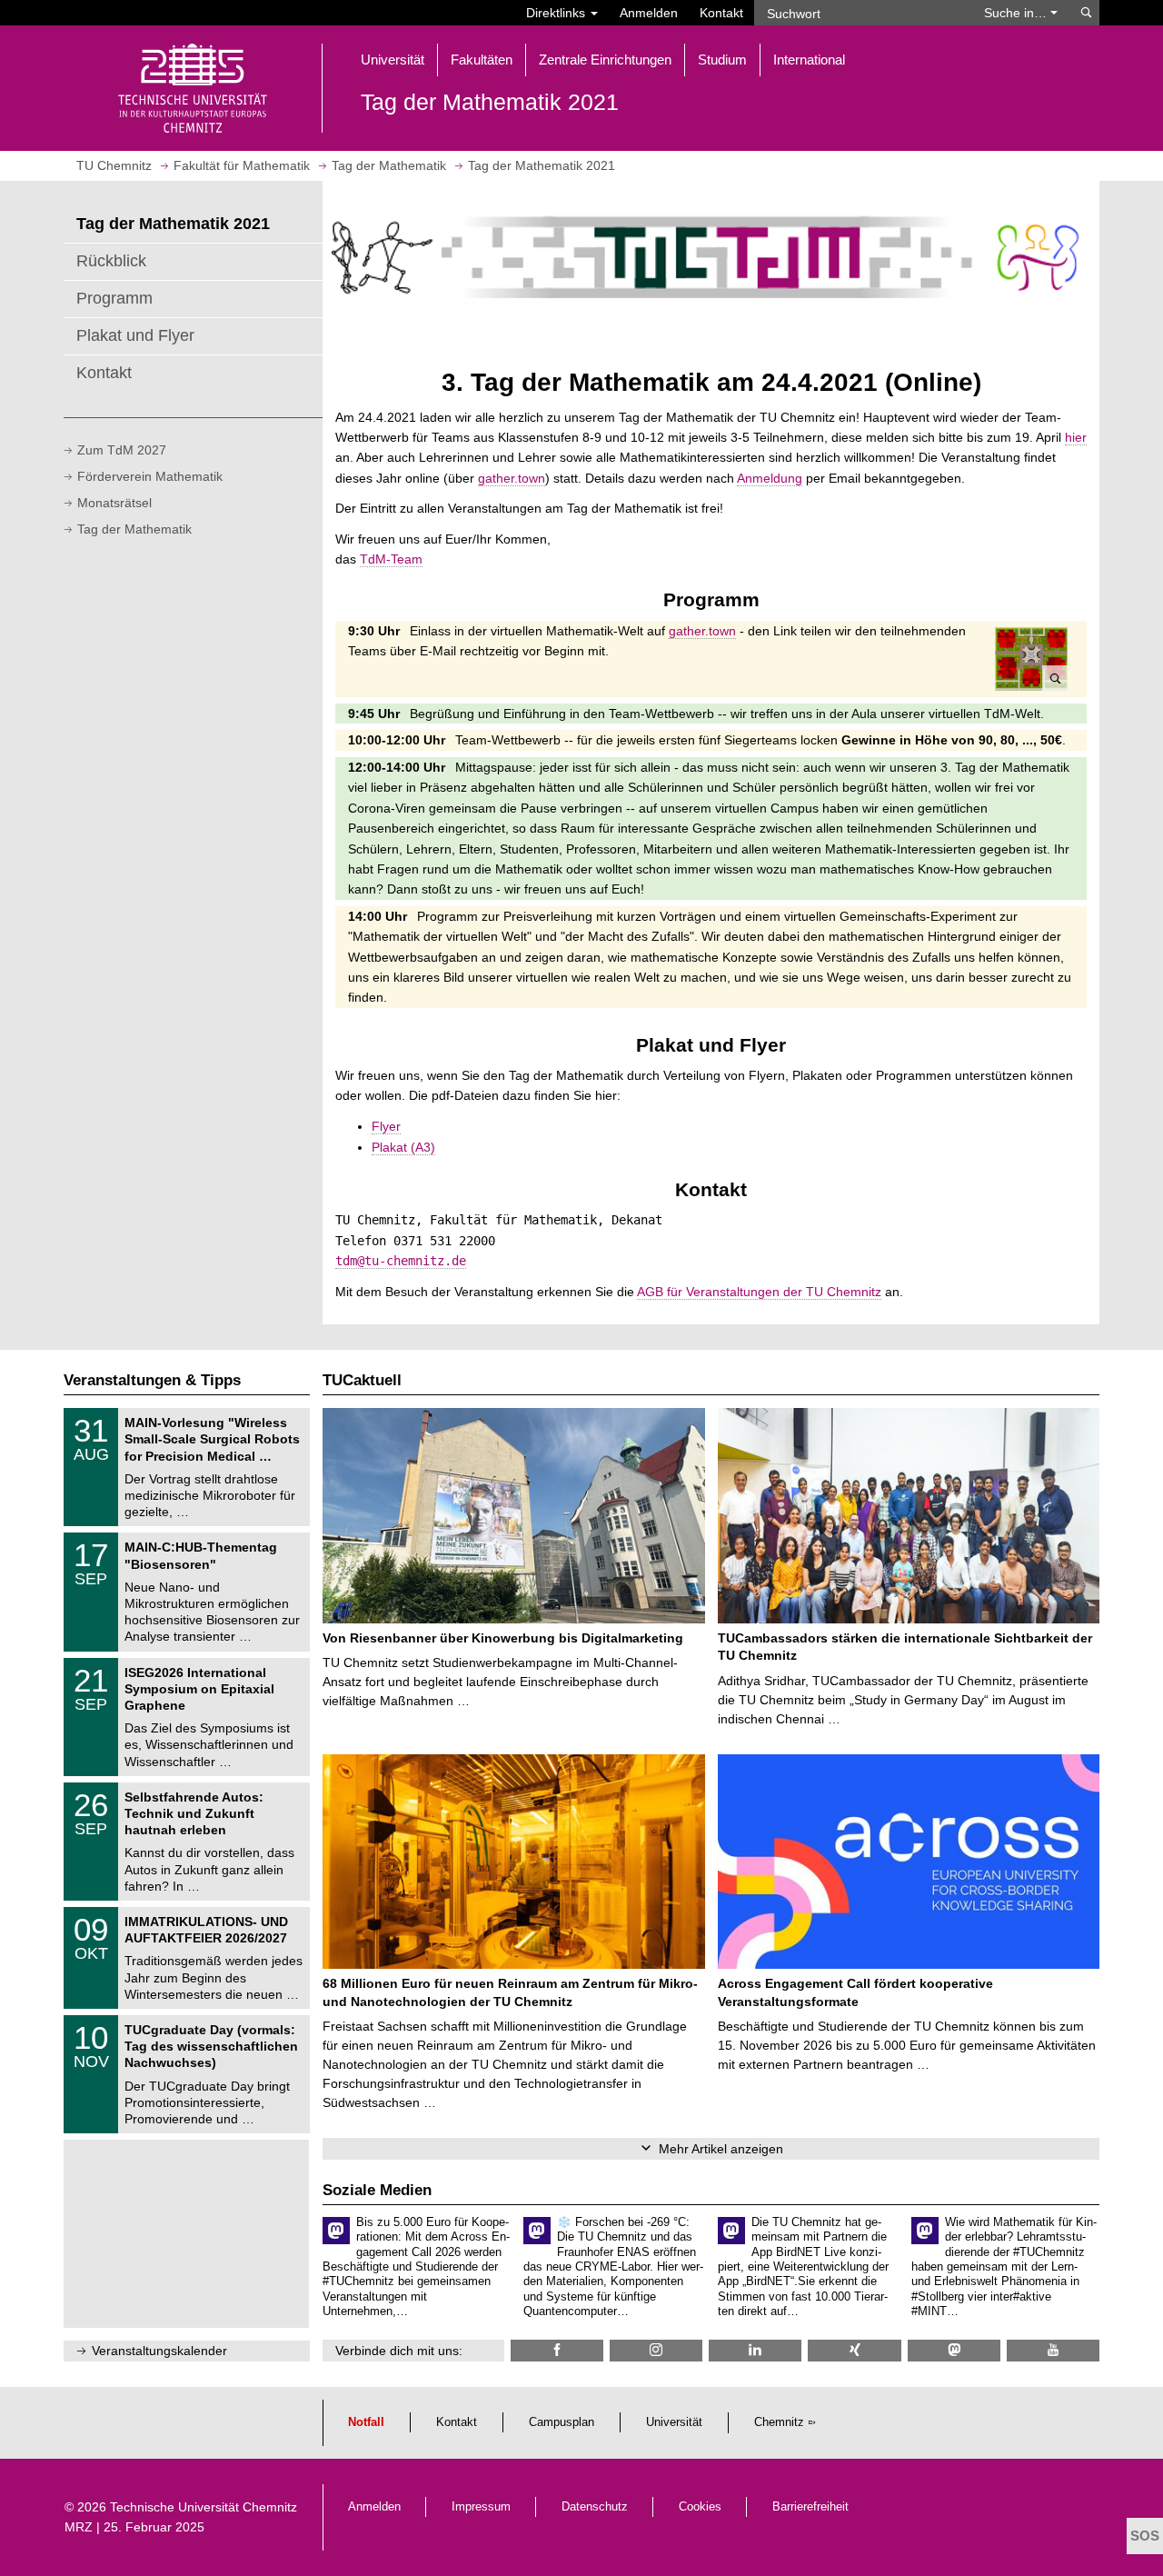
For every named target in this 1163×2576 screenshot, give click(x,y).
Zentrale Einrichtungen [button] (605, 60)
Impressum (481, 2507)
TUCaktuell (362, 1380)
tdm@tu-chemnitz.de (401, 1261)
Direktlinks (557, 13)
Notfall (366, 2422)
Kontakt (721, 13)
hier (1076, 437)
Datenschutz (595, 2507)
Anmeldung (770, 478)
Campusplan (562, 2422)
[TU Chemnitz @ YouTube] (1053, 2350)
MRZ (79, 2527)
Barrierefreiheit (810, 2507)
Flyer (386, 1126)
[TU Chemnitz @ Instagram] (656, 2350)
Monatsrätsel (114, 503)
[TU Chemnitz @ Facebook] (557, 2350)
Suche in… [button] (1017, 13)
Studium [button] (722, 60)
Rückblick (111, 261)
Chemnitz (779, 2422)
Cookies (700, 2507)
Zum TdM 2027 (122, 450)
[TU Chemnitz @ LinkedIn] (755, 2350)
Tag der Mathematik (134, 529)
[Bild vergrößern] (1031, 659)
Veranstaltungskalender (159, 2351)
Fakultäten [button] (482, 60)
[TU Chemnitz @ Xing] (854, 2350)
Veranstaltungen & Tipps (152, 1380)
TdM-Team (391, 559)
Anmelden (649, 13)
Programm (114, 298)
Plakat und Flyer (135, 335)
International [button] (809, 60)
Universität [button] (393, 60)
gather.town (512, 478)
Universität (674, 2422)
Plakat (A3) (403, 1147)
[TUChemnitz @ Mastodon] (954, 2350)
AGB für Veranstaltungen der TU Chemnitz (759, 1292)
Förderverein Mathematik (150, 476)
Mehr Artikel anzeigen (721, 2149)
